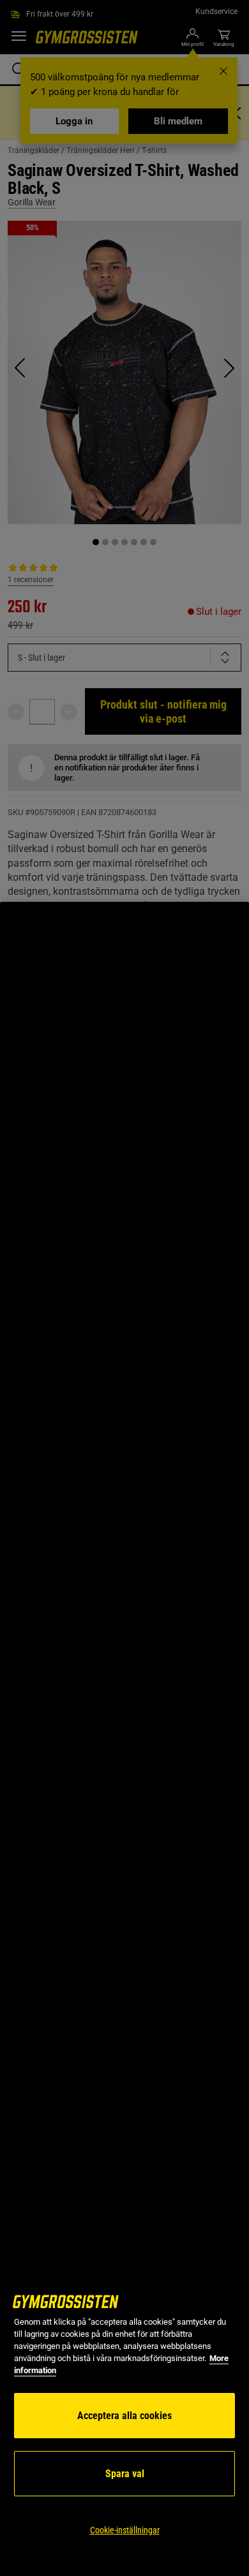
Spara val (125, 2474)
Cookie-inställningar (125, 2530)
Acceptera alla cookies (124, 2416)
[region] (124, 1739)
